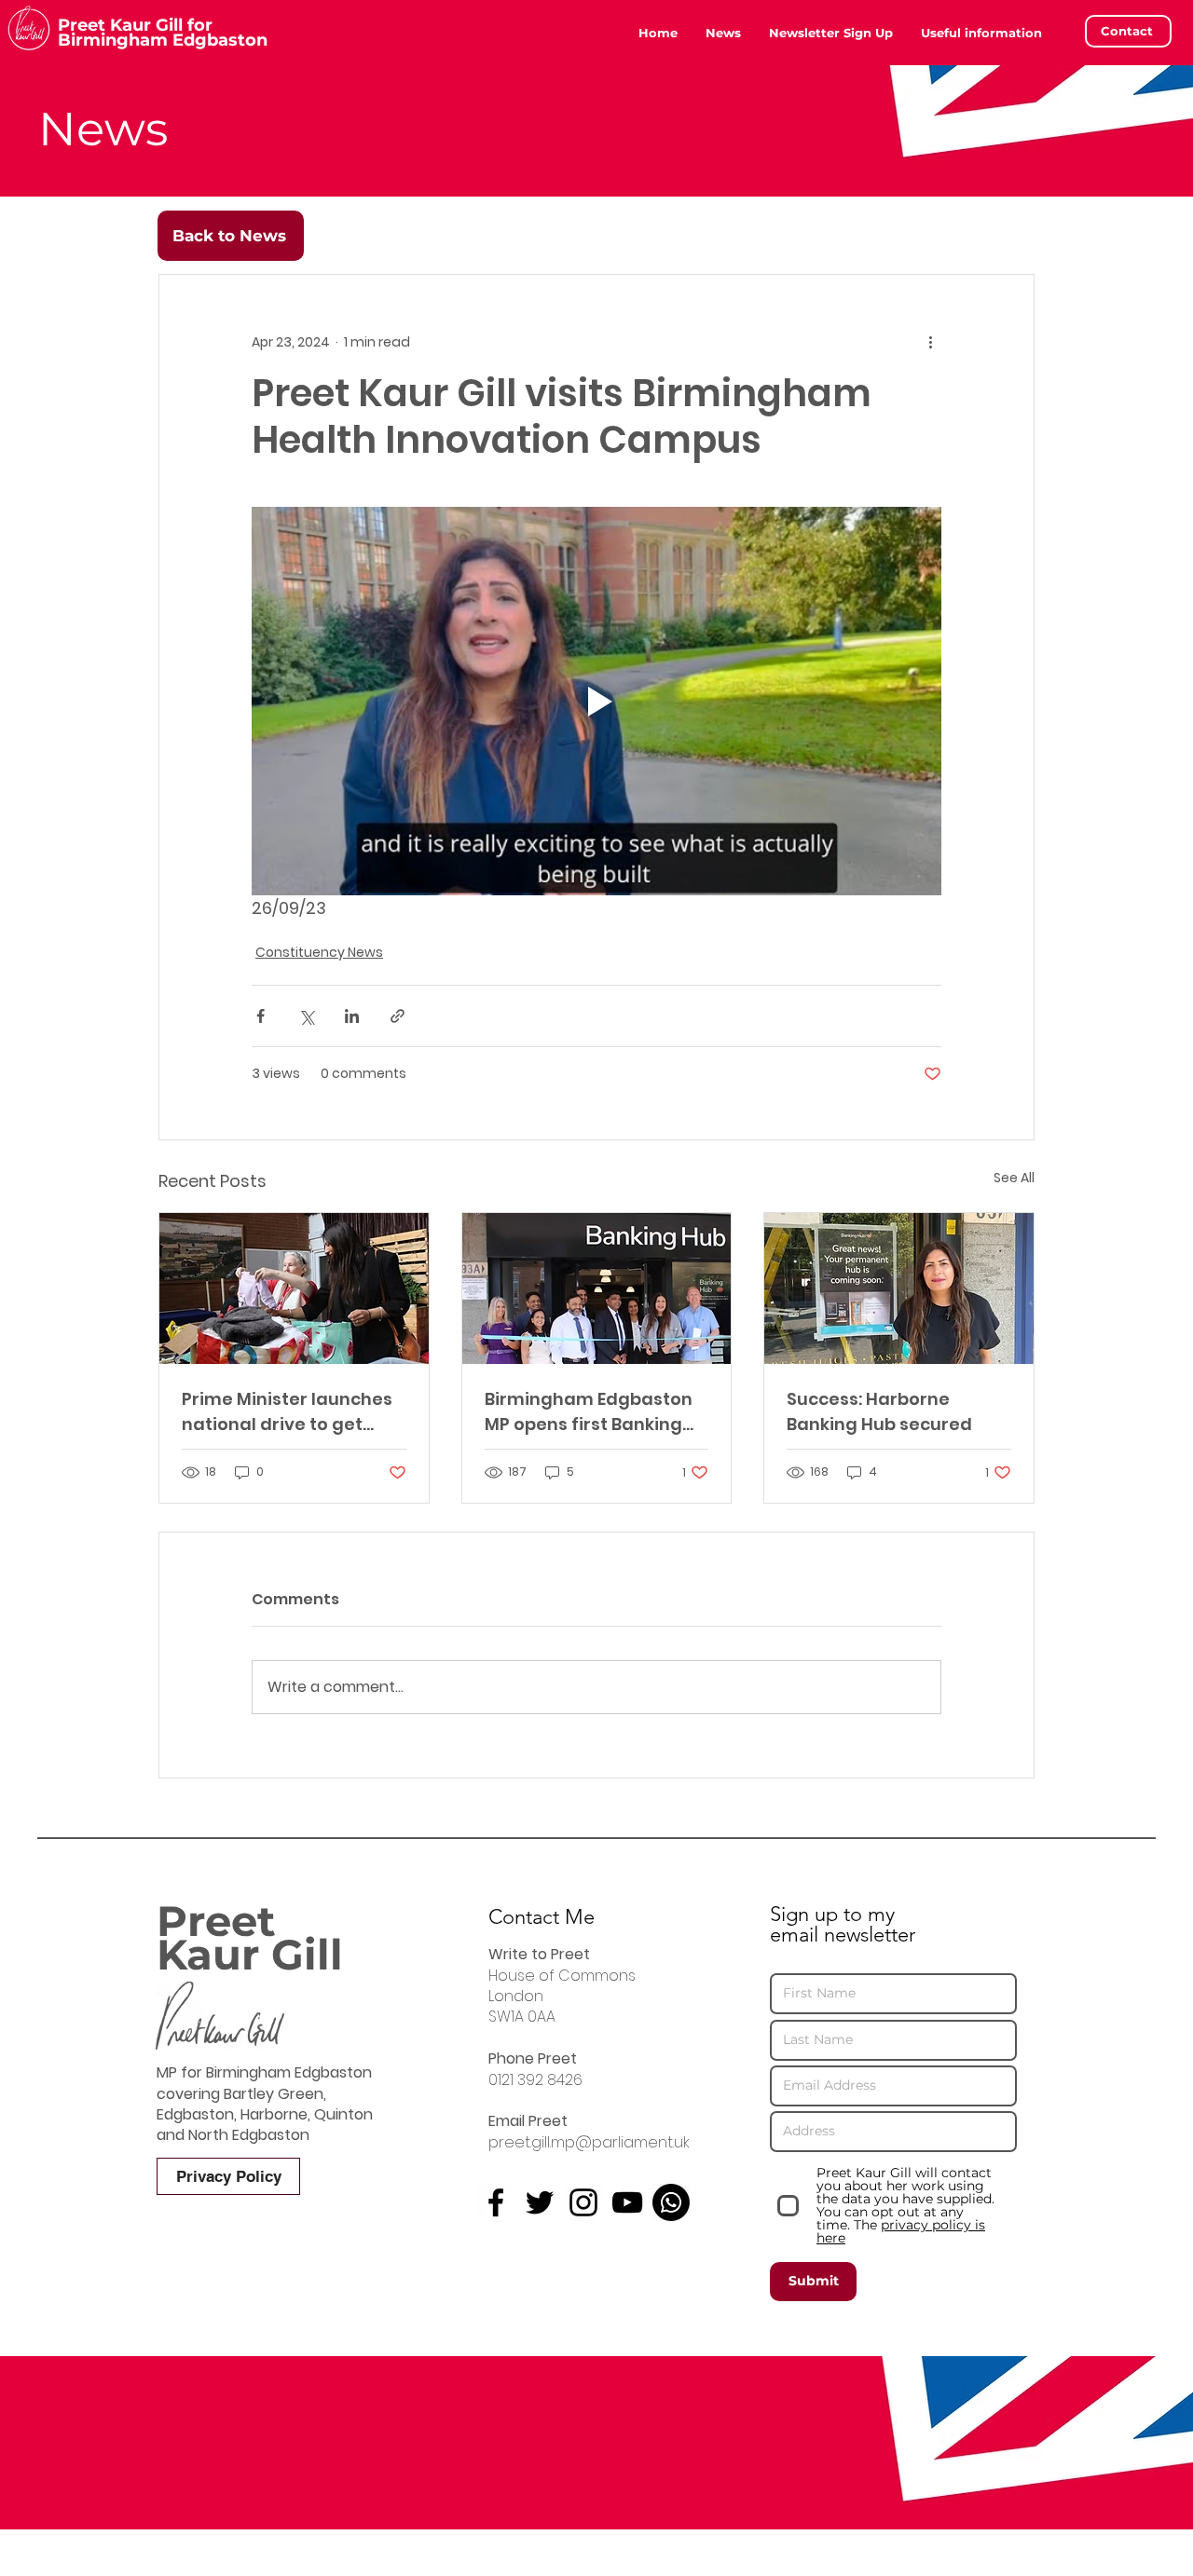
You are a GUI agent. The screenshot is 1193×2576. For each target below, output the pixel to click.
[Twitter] (540, 2202)
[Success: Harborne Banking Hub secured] (899, 1288)
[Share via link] (398, 1016)
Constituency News (319, 952)
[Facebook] (496, 2202)
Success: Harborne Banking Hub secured (879, 1411)
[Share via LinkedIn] (352, 1016)
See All (1014, 1178)
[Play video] (596, 701)
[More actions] (930, 342)
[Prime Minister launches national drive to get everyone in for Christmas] (294, 1288)
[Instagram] (583, 2202)
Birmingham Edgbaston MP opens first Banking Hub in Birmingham (589, 1412)
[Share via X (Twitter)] (306, 1016)
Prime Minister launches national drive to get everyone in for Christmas (287, 1412)
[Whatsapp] (671, 2202)
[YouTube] (627, 2202)
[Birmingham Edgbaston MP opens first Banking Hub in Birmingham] (597, 1288)
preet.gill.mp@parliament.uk (589, 2142)
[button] (981, 33)
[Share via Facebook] (261, 1016)
